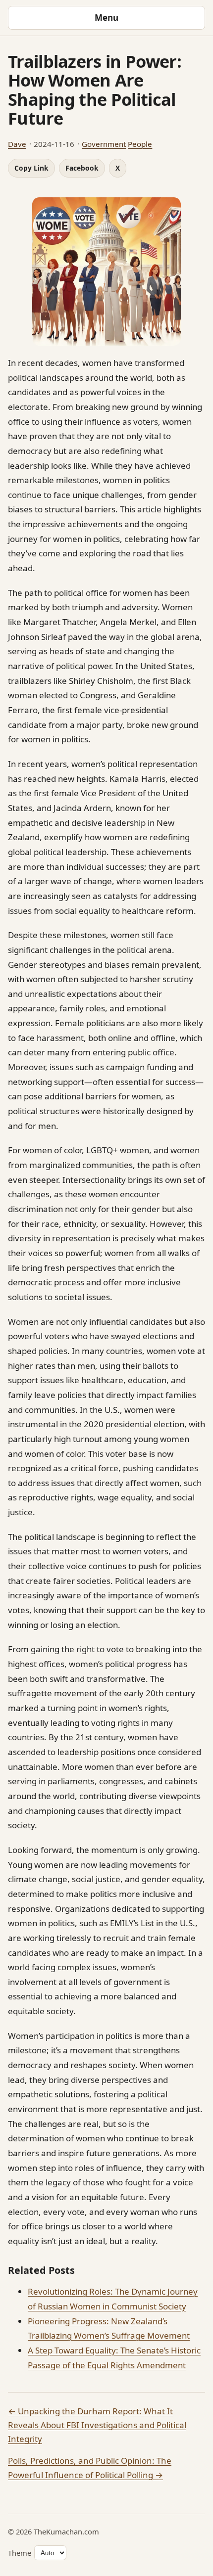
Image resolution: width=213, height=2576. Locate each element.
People (140, 144)
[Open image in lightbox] (106, 271)
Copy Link (31, 168)
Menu (106, 18)
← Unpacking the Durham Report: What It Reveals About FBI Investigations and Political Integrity (97, 2425)
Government (104, 144)
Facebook (82, 168)
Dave (17, 144)
